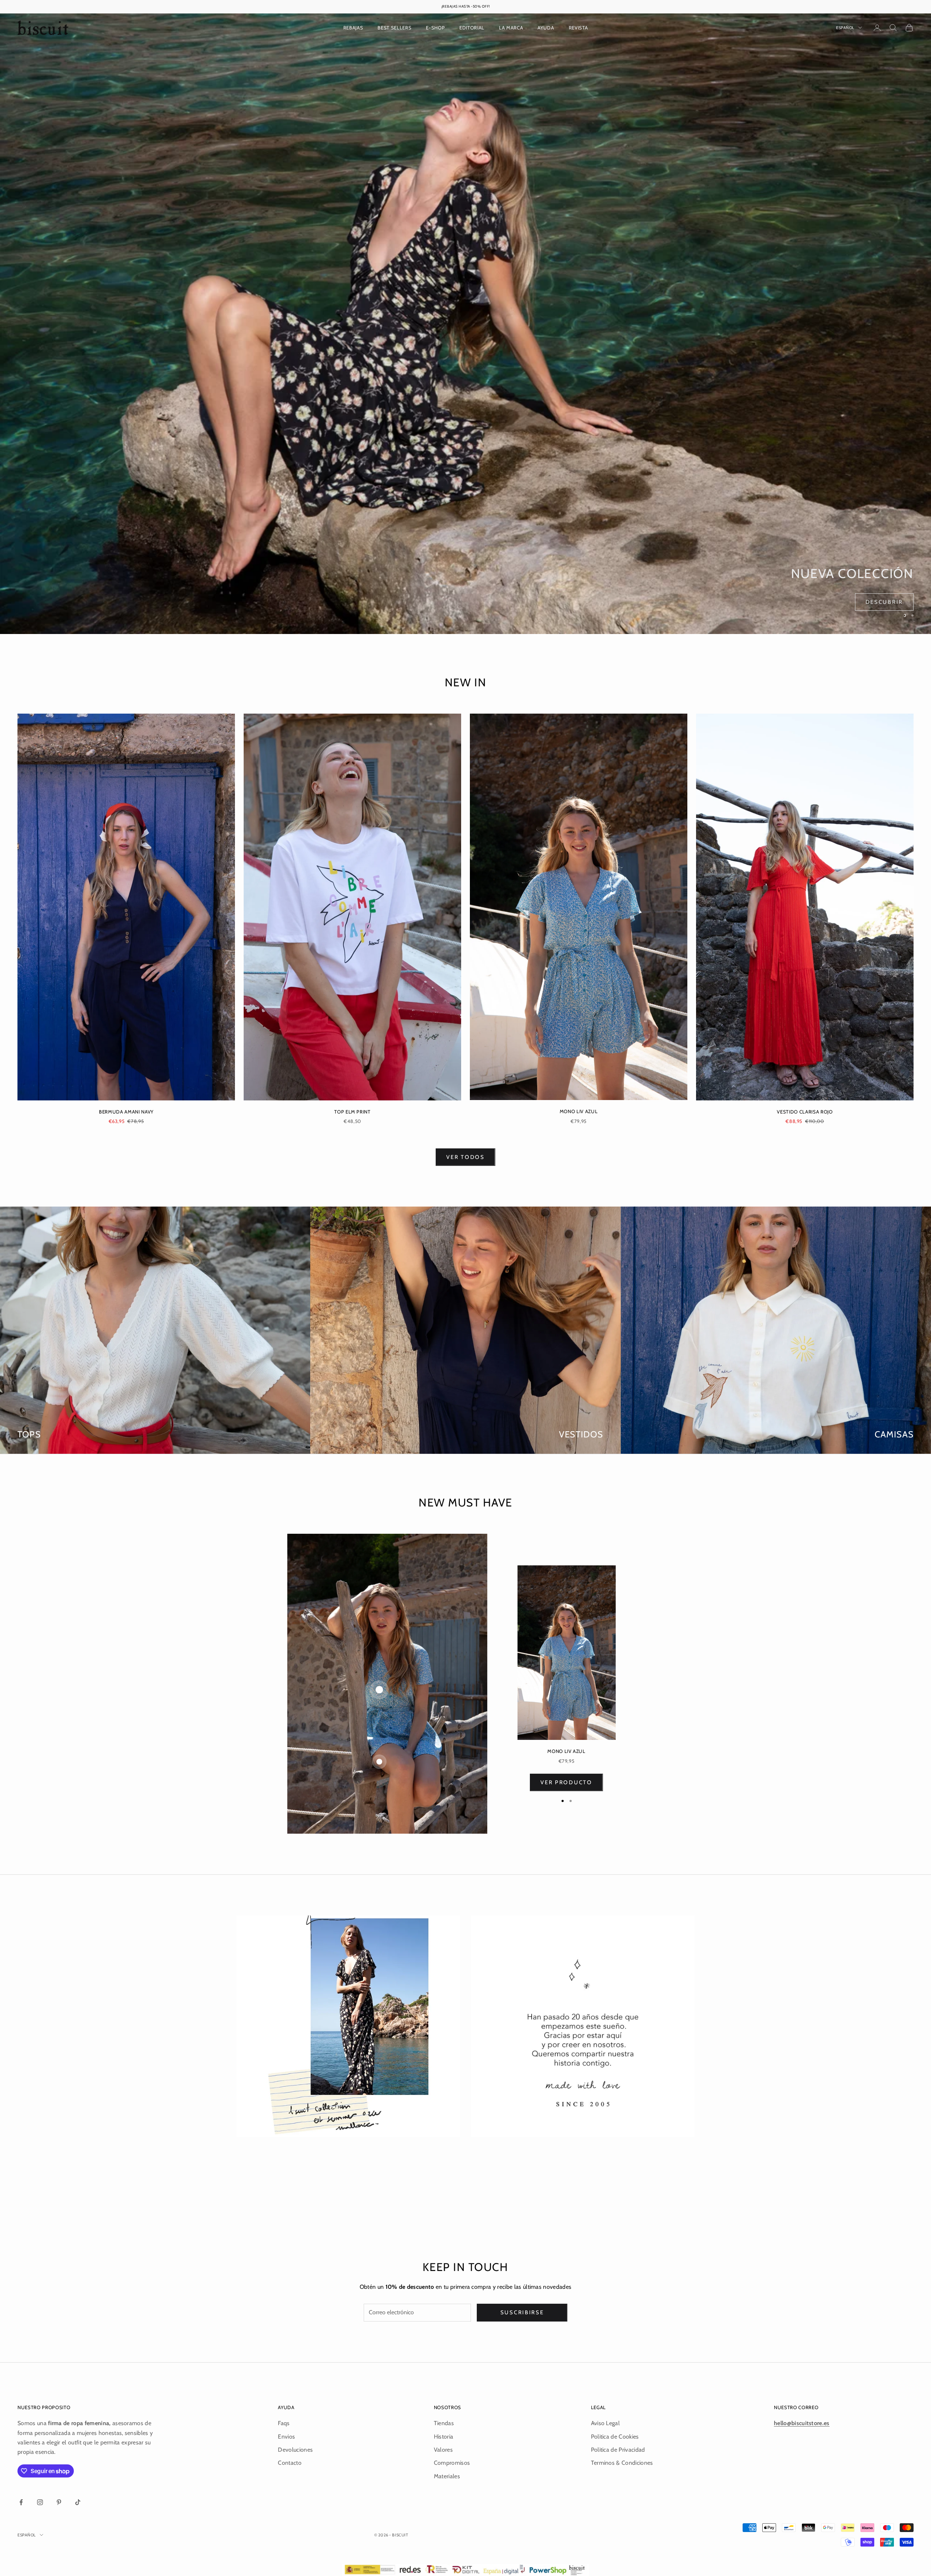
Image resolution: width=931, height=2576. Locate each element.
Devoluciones (295, 2450)
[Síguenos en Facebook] (21, 2502)
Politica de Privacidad (618, 2450)
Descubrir (884, 602)
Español (845, 28)
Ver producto (566, 1782)
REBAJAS (353, 28)
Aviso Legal (606, 2423)
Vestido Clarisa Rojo (805, 1112)
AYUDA (546, 28)
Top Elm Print (352, 1112)
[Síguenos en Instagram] (40, 2502)
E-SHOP (435, 28)
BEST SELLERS (394, 28)
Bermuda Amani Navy (126, 1112)
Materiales (447, 2476)
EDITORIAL (472, 28)
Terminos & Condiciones (622, 2463)
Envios (286, 2437)
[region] (465, 324)
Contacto (290, 2463)
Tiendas (444, 2423)
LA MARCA (511, 28)
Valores (443, 2450)
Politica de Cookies (615, 2437)
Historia (444, 2437)
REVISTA (578, 28)
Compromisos (452, 2463)
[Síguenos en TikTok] (78, 2502)
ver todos (465, 1157)
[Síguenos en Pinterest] (59, 2502)
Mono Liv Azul (579, 1111)
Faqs (284, 2423)
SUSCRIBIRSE (522, 2312)
